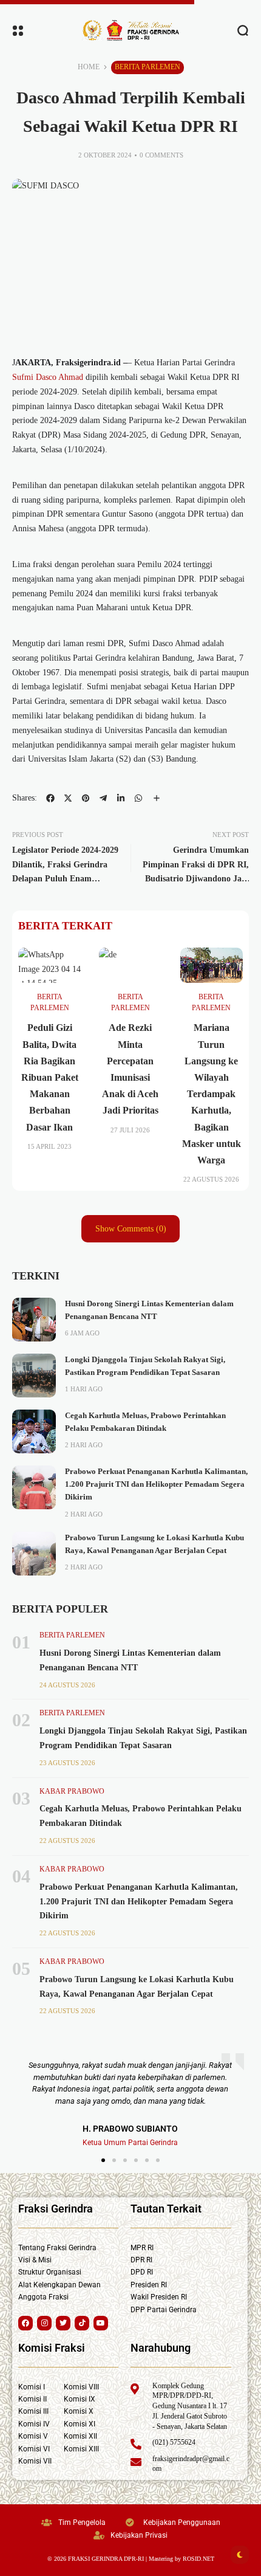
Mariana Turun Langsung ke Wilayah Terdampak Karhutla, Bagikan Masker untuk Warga (212, 1094)
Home (89, 67)
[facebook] (50, 798)
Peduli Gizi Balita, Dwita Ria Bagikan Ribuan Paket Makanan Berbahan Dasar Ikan (50, 1077)
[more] (157, 798)
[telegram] (103, 798)
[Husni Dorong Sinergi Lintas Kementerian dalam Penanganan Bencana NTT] (34, 1320)
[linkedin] (121, 798)
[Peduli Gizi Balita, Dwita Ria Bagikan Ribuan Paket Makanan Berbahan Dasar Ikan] (49, 965)
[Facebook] (25, 2323)
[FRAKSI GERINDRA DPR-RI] (130, 30)
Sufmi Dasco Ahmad (48, 377)
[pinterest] (86, 798)
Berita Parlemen (147, 67)
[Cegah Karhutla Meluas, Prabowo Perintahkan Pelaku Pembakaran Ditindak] (34, 1431)
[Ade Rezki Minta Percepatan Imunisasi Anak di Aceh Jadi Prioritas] (130, 965)
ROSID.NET (198, 2559)
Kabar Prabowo (72, 1791)
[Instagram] (44, 2323)
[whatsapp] (138, 798)
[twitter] (68, 798)
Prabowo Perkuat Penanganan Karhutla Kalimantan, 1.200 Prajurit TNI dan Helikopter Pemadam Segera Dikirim (156, 1485)
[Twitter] (63, 2323)
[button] (103, 2160)
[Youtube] (101, 2323)
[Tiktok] (82, 2323)
